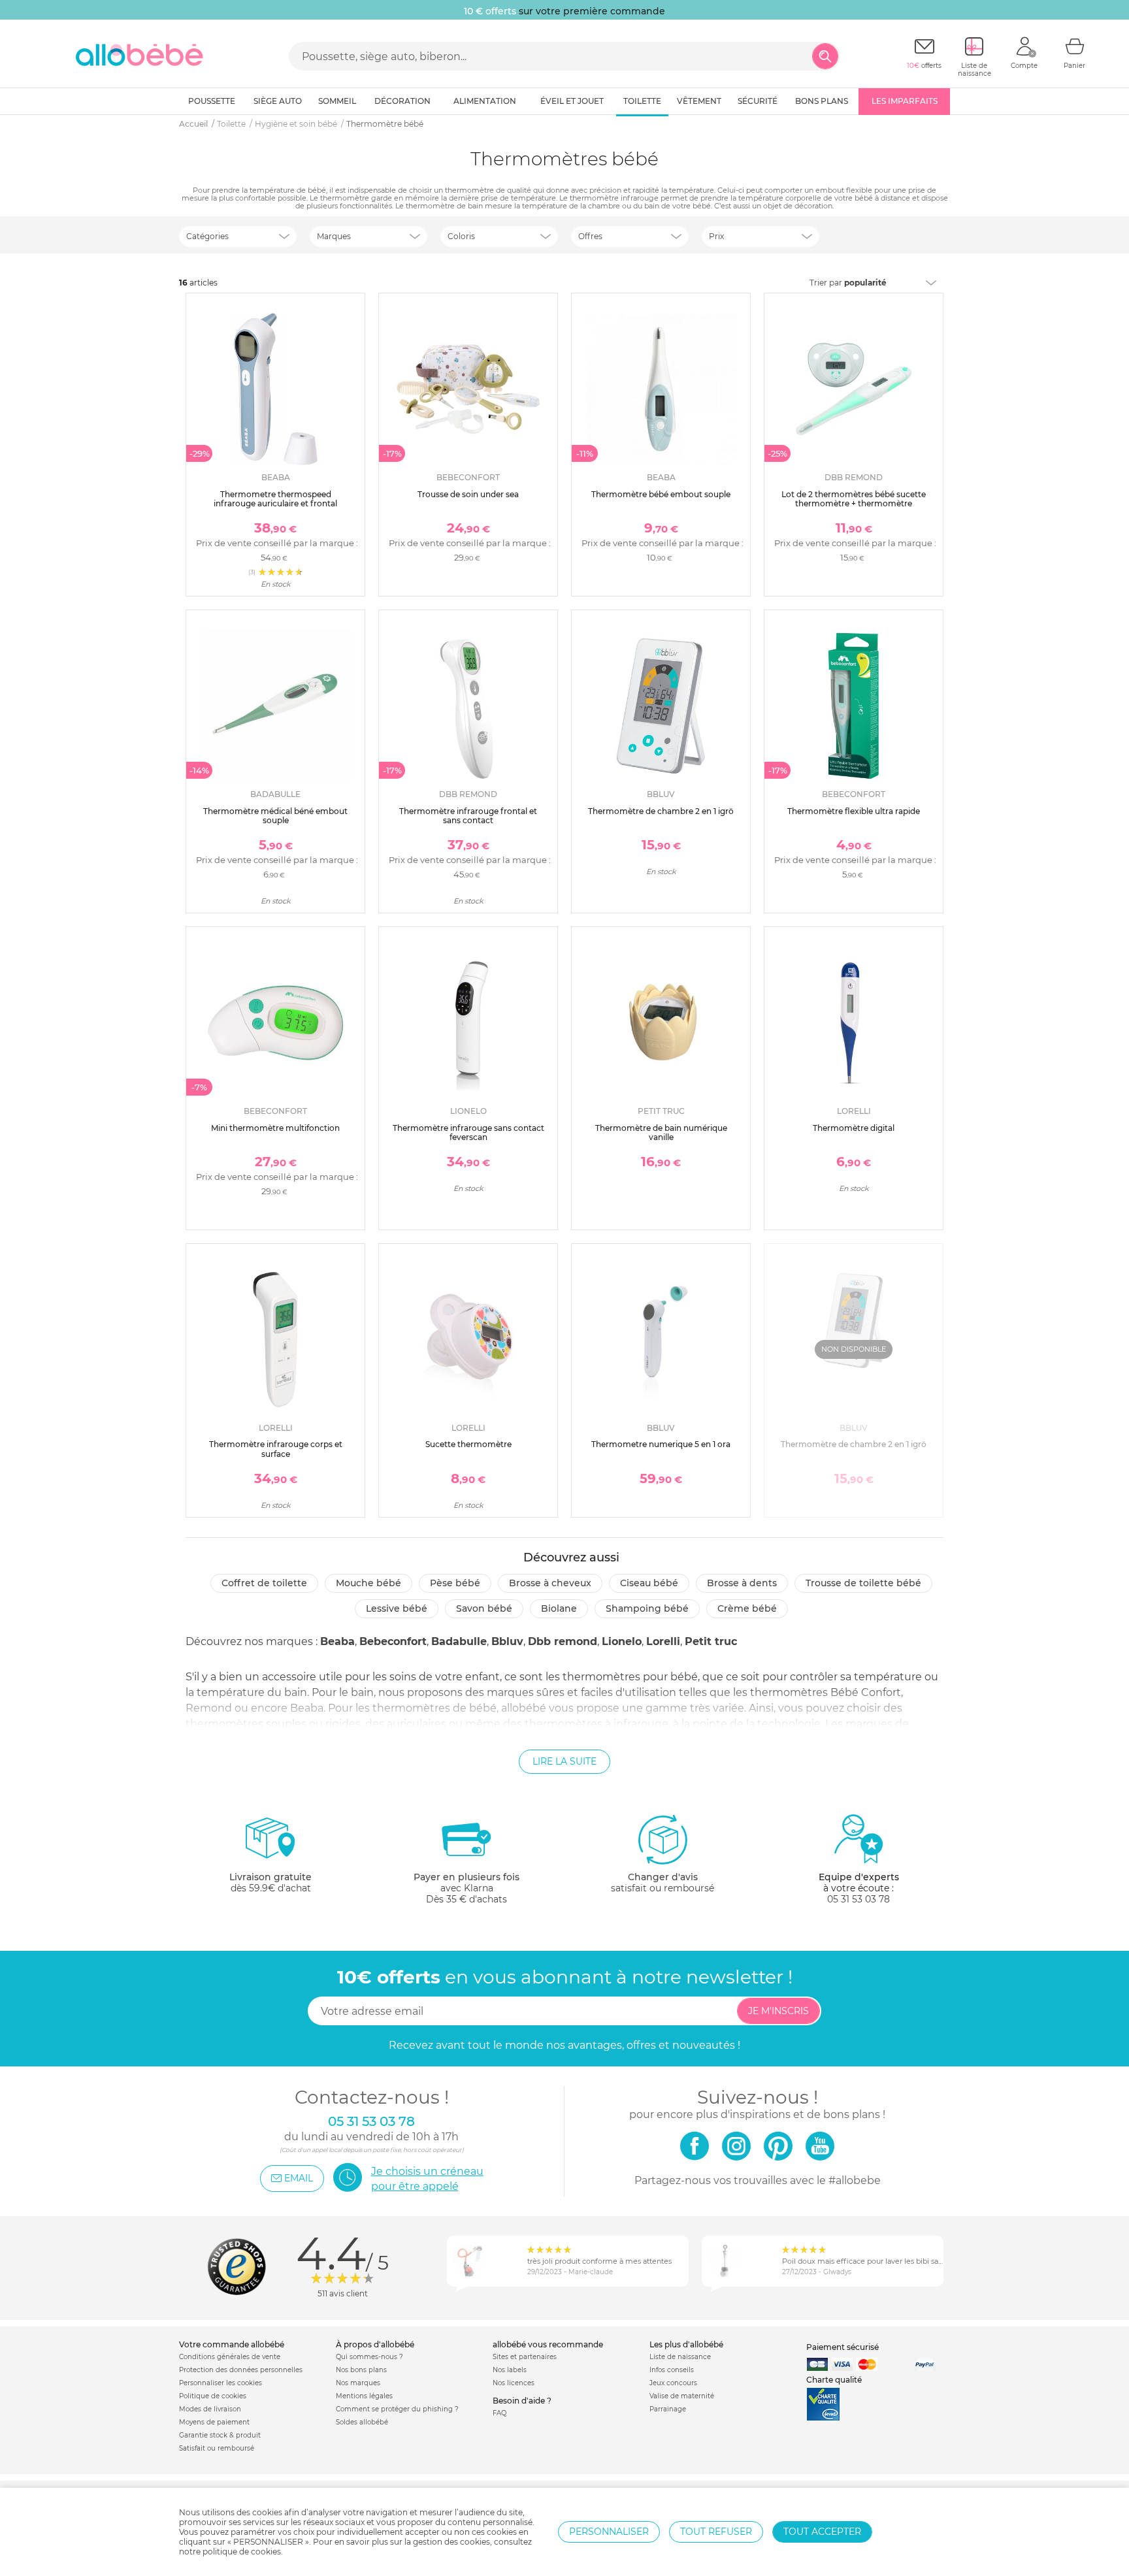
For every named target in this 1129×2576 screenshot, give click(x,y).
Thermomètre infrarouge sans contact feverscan (468, 1133)
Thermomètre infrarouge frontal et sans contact (468, 816)
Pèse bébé (455, 1583)
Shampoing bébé (647, 1608)
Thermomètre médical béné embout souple (275, 816)
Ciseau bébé (649, 1583)
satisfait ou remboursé (663, 1883)
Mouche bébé (368, 1583)
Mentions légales (364, 2396)
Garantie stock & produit (220, 2435)
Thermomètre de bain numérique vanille (661, 1133)
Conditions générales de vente (230, 2357)
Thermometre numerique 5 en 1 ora (661, 1444)
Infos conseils (672, 2370)
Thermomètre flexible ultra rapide (854, 811)
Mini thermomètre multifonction (275, 1128)
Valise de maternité (682, 2396)
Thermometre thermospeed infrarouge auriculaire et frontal (275, 499)
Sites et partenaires (525, 2357)
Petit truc (711, 1641)
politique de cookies (242, 2552)
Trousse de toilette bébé (863, 1583)
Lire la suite (564, 1761)
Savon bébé (484, 1608)
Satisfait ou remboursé (217, 2448)
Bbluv (507, 1641)
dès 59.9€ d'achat (270, 1883)
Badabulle (459, 1641)
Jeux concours (673, 2383)
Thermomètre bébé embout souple (661, 494)
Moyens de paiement (214, 2422)
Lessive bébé (397, 1608)
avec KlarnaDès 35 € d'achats (466, 1888)
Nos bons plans (361, 2370)
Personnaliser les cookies (221, 2383)
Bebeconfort (393, 1641)
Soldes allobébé (362, 2422)
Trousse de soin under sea (468, 494)
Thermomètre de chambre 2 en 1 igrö (661, 811)
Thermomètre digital (854, 1128)
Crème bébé (747, 1608)
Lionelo (622, 1641)
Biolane (559, 1608)
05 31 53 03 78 (859, 1899)
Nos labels (510, 2370)
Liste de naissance (680, 2357)
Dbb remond (563, 1641)
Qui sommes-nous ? (369, 2357)
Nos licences (514, 2383)
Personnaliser (609, 2532)
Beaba (337, 1641)
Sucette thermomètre (468, 1444)
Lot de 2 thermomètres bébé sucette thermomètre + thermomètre (854, 499)
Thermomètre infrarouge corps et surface (276, 1449)
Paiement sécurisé (843, 2347)
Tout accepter (822, 2532)
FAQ (499, 2413)
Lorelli (663, 1641)
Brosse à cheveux (550, 1583)
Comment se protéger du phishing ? (397, 2409)
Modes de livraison (210, 2409)
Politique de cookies (213, 2396)
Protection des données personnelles (241, 2370)
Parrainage (668, 2409)
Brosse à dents (742, 1583)
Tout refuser (716, 2532)
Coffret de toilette (264, 1583)
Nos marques (358, 2383)
